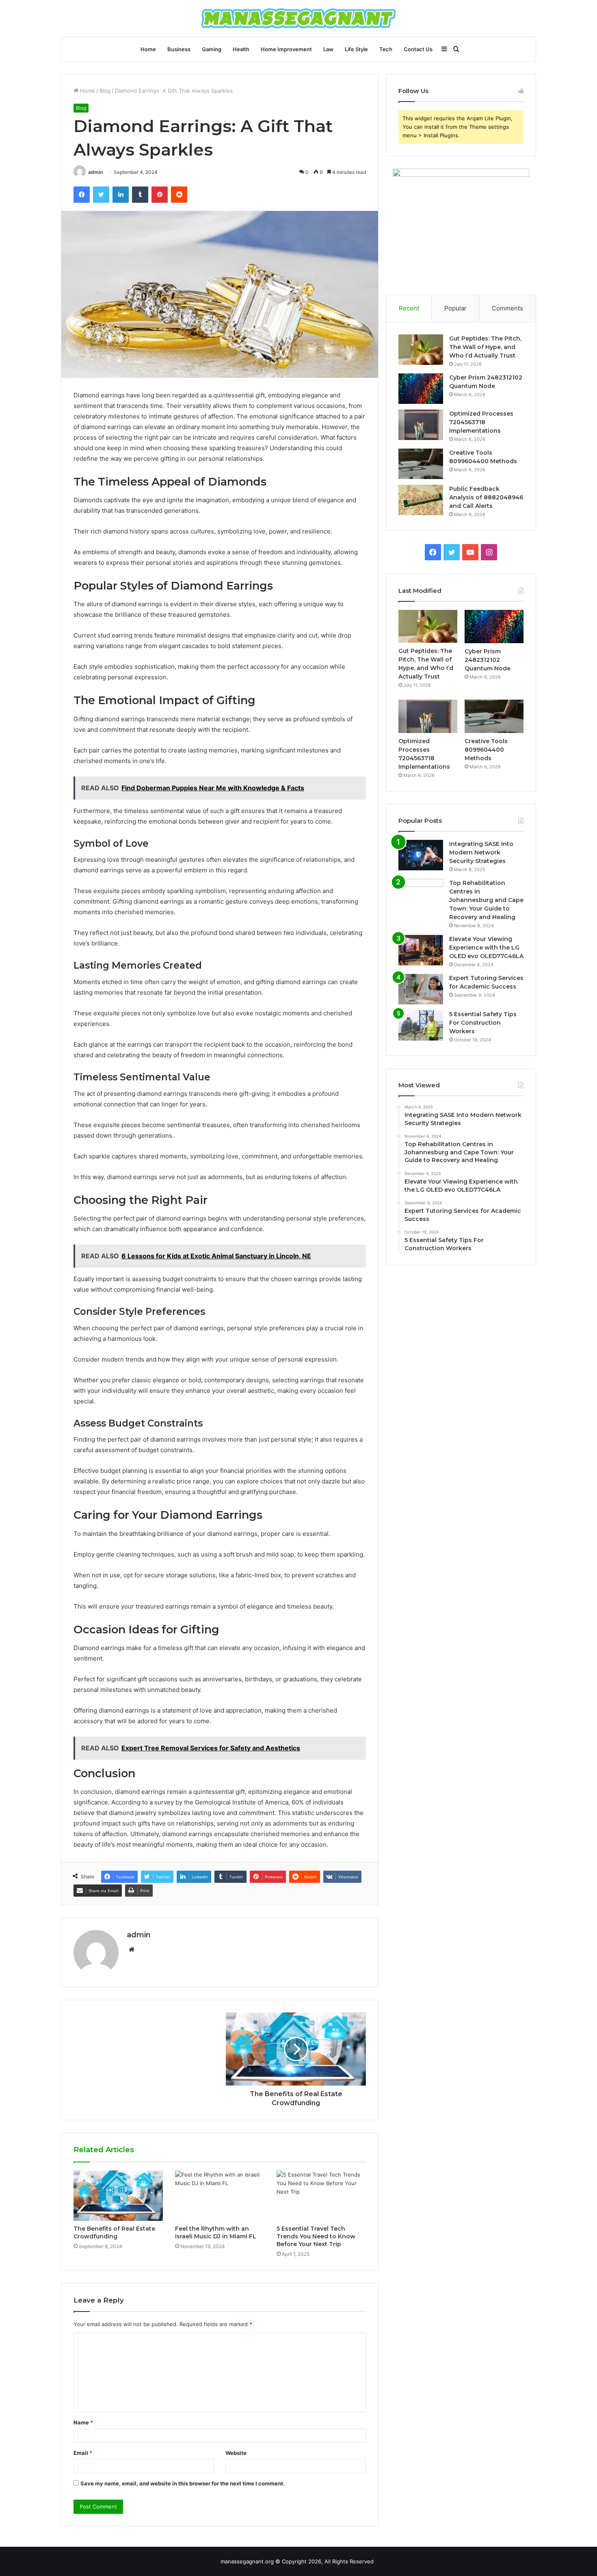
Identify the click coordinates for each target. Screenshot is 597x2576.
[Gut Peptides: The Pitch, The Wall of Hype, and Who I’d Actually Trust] (421, 350)
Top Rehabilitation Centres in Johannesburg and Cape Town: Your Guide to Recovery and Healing (486, 900)
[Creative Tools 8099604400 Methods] (421, 464)
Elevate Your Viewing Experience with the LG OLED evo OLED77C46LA (486, 948)
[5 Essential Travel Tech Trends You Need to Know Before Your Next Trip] (321, 2196)
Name (83, 2422)
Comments (507, 308)
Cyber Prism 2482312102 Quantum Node (488, 660)
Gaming (212, 49)
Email (83, 2453)
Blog (105, 91)
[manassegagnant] (298, 18)
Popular (455, 308)
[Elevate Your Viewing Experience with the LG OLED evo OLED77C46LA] (421, 950)
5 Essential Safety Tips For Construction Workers (483, 1023)
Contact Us (418, 49)
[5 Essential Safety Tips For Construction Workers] (421, 1025)
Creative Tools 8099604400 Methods (486, 750)
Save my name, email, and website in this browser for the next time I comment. (183, 2483)
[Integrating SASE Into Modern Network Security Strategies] (421, 855)
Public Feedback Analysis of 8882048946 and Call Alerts (486, 497)
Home (148, 49)
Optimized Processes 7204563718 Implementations (481, 422)
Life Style (356, 49)
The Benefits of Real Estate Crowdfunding (114, 2232)
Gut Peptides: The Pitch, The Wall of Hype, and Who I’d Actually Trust (485, 347)
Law (328, 49)
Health (241, 49)
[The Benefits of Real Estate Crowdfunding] (118, 2196)
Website (236, 2453)
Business (179, 49)
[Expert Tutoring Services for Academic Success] (421, 989)
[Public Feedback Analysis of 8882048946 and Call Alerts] (421, 500)
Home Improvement (286, 49)
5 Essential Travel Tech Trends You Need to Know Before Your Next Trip (316, 2236)
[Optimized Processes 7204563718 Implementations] (421, 425)
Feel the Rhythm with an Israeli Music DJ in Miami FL (216, 2232)
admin (95, 172)
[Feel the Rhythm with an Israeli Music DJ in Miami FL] (220, 2196)
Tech (386, 49)
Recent (409, 308)
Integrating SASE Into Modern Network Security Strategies (481, 852)
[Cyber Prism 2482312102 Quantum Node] (421, 389)
